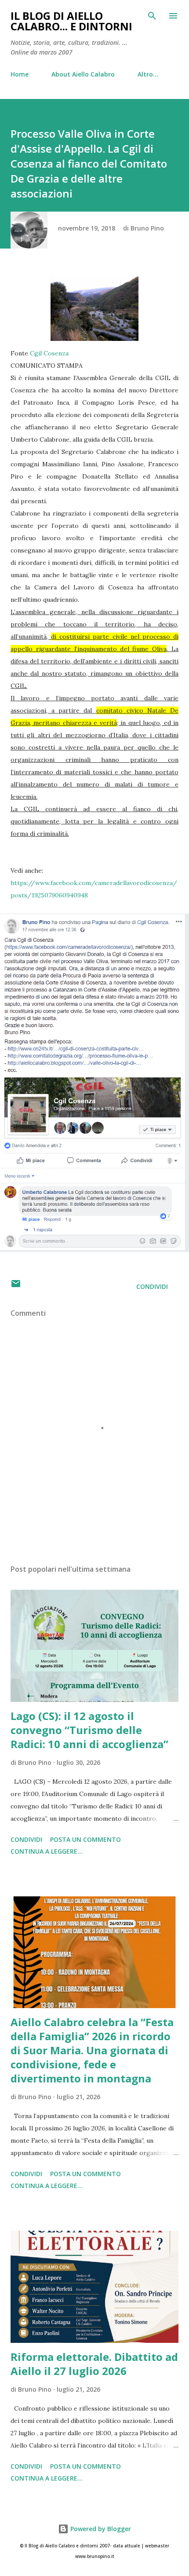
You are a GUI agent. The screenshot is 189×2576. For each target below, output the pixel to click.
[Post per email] (16, 1286)
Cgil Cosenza (49, 353)
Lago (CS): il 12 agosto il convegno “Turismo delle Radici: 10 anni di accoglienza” (89, 1730)
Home (20, 74)
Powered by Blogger (100, 2529)
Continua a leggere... (47, 1851)
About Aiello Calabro (83, 74)
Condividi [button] (152, 1286)
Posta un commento (85, 1839)
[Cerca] (152, 16)
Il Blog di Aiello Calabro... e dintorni (71, 21)
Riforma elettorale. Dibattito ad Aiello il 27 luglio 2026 (94, 2364)
